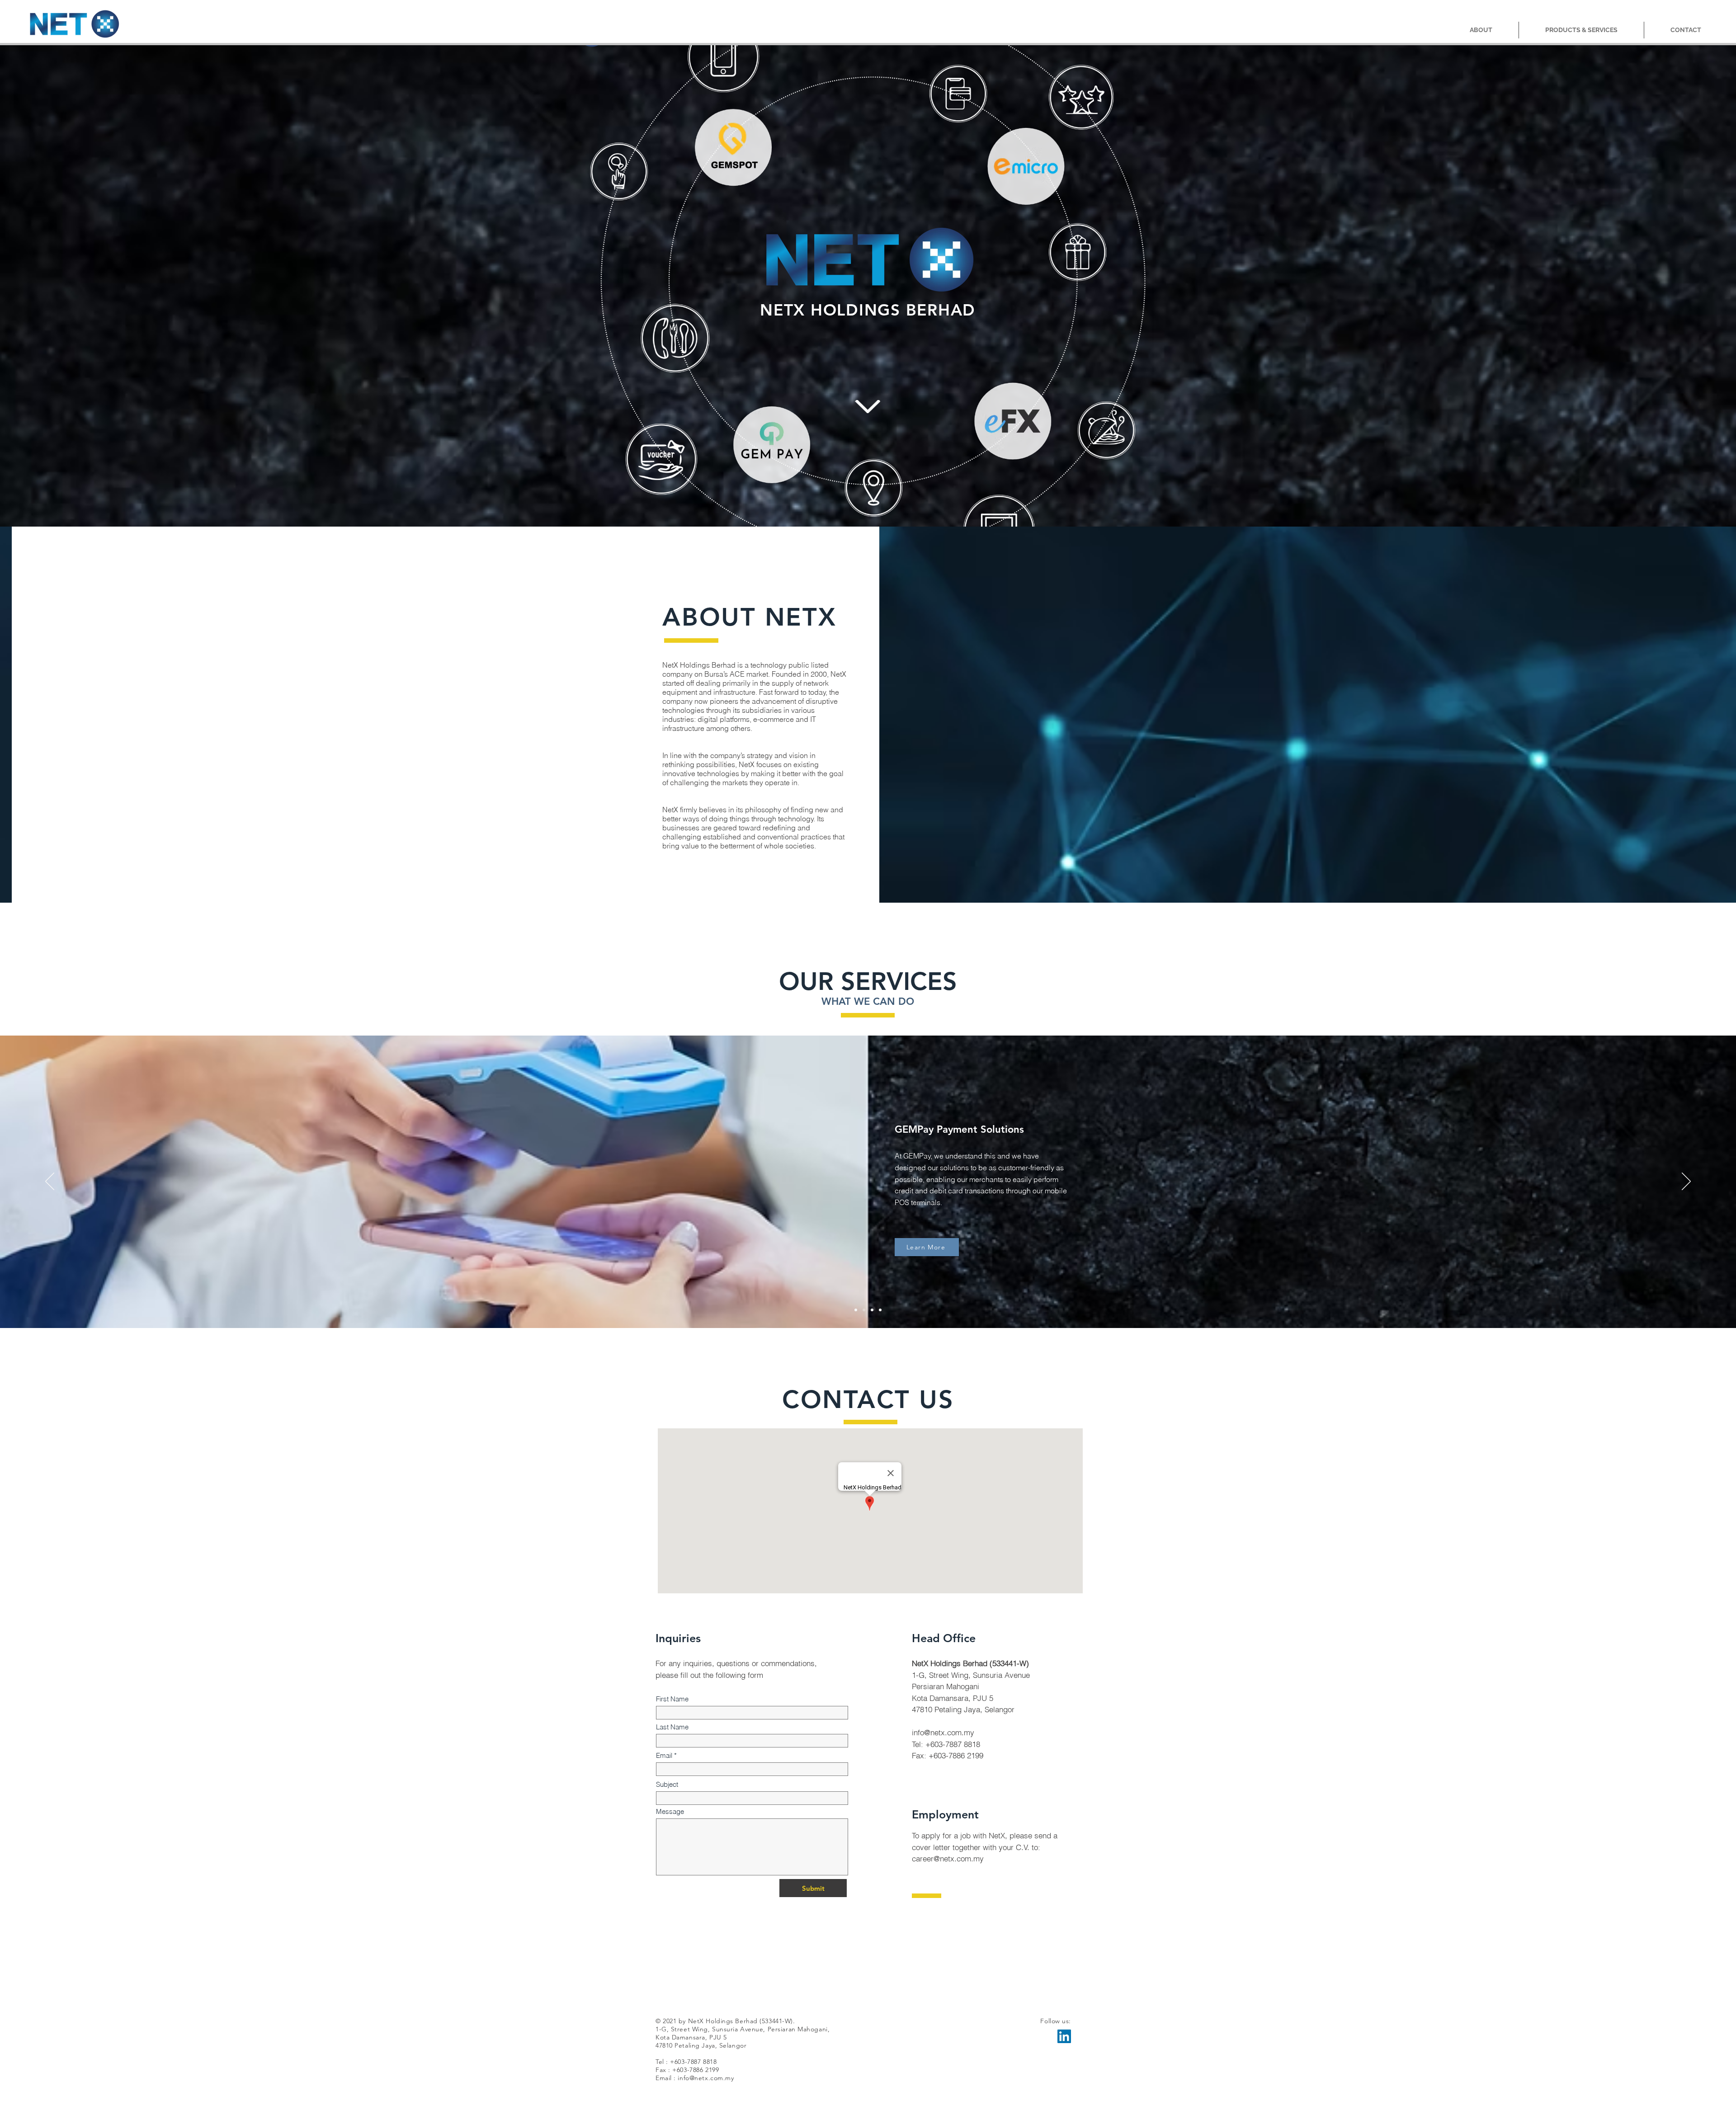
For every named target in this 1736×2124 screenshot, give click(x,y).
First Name (672, 1699)
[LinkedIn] (1064, 2036)
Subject (667, 1784)
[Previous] (50, 1182)
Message (670, 1811)
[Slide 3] (880, 1310)
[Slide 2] (872, 1310)
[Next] (1686, 1182)
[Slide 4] (864, 1310)
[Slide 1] (856, 1310)
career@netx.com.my (948, 1858)
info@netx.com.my (943, 1732)
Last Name (672, 1727)
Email (664, 1755)
